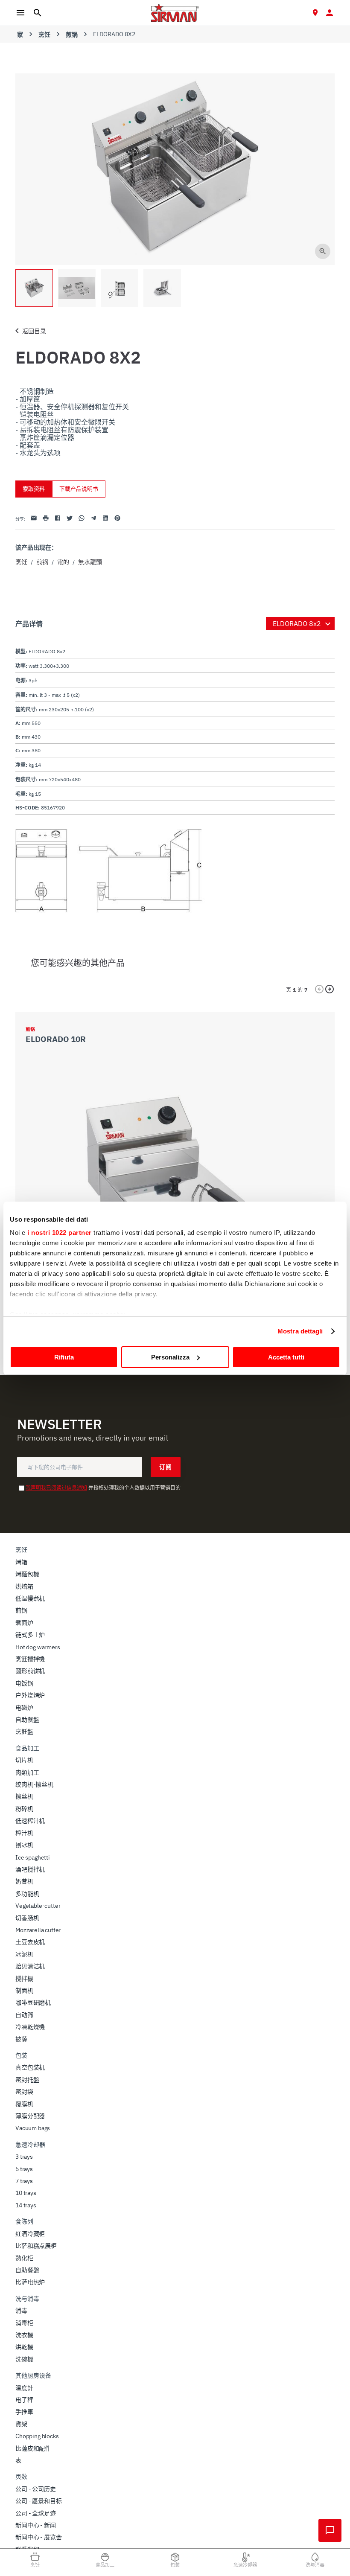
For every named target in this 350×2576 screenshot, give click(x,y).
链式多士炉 (30, 1635)
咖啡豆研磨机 (33, 2003)
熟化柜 (24, 2258)
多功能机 (27, 1894)
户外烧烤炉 (30, 1695)
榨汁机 (24, 1833)
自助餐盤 (27, 1720)
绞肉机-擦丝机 (34, 1784)
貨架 (21, 2424)
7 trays (24, 2181)
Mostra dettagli (300, 1331)
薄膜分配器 (30, 2116)
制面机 (24, 1991)
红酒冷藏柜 (30, 2234)
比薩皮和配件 (33, 2448)
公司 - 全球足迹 (36, 2513)
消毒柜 (24, 2323)
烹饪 (44, 35)
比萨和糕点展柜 (36, 2246)
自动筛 (24, 2015)
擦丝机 (24, 1796)
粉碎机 (24, 1809)
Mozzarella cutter (38, 1930)
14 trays (26, 2205)
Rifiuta (64, 1357)
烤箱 (21, 1562)
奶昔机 (24, 1881)
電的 (63, 562)
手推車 (24, 2412)
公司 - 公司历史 (36, 2489)
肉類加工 (27, 1773)
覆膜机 (24, 2104)
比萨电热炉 (30, 2282)
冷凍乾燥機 (30, 2027)
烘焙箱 (24, 1586)
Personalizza (170, 1357)
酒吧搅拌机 (30, 1869)
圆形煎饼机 (30, 1671)
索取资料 (34, 489)
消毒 (21, 2311)
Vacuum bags (33, 2128)
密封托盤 (27, 2080)
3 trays (24, 2157)
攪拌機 (24, 1979)
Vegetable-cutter (38, 1906)
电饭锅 (24, 1683)
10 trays (26, 2193)
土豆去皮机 (30, 1942)
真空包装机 (30, 2067)
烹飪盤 (24, 1732)
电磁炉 (24, 1708)
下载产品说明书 (79, 489)
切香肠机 (27, 1918)
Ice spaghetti (33, 1857)
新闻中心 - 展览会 (38, 2537)
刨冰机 (24, 1845)
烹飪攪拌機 (30, 1659)
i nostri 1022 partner (60, 1233)
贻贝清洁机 (30, 1966)
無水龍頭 (90, 562)
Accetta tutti (286, 1357)
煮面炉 (24, 1623)
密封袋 (24, 2092)
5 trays (24, 2169)
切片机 (24, 1760)
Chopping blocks (37, 2436)
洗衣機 (24, 2335)
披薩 (21, 2039)
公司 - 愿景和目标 (38, 2501)
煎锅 (72, 35)
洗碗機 (24, 2359)
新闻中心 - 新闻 (36, 2525)
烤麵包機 (27, 1574)
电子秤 (24, 2400)
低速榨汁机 (30, 1821)
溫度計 (24, 2388)
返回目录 (34, 331)
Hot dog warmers (38, 1647)
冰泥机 (24, 1954)
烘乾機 (24, 2347)
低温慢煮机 (30, 1598)
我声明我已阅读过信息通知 (56, 1488)
